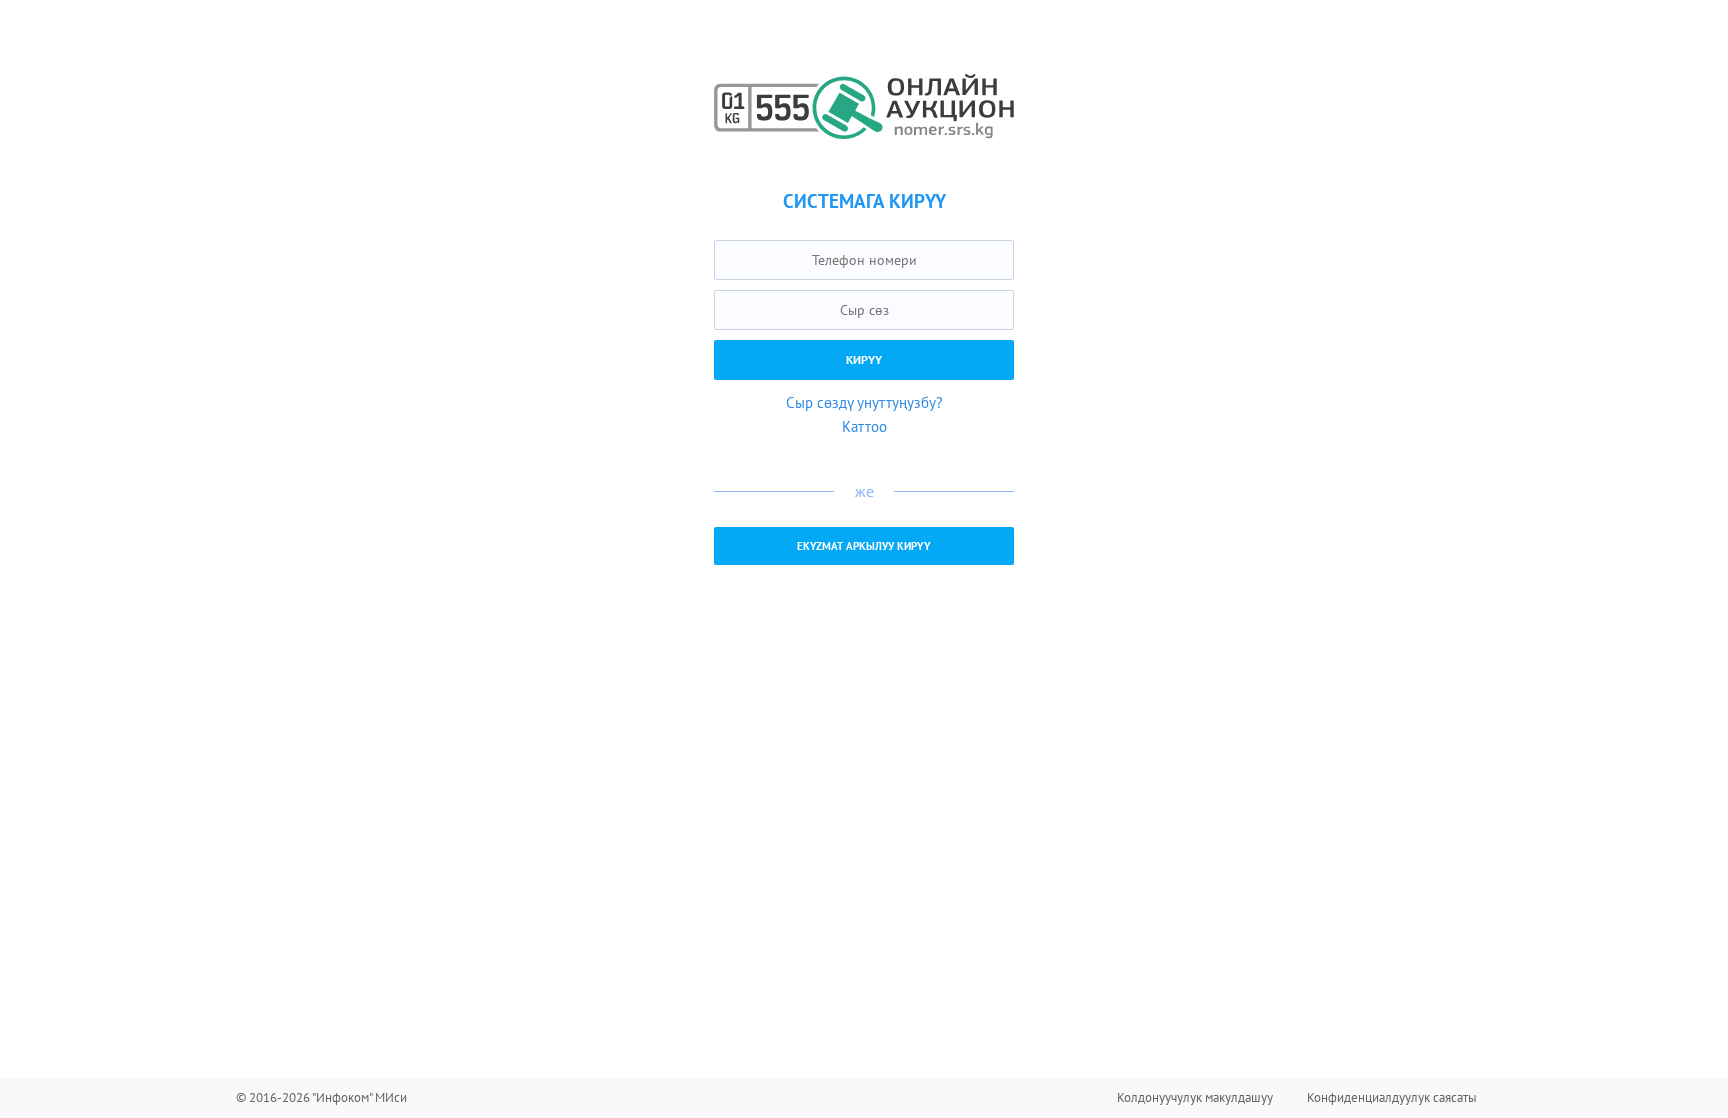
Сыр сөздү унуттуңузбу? (864, 402)
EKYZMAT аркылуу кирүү (864, 546)
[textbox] (864, 260)
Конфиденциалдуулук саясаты (1392, 1097)
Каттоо (864, 426)
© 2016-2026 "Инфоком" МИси (321, 1097)
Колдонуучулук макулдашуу (1195, 1097)
